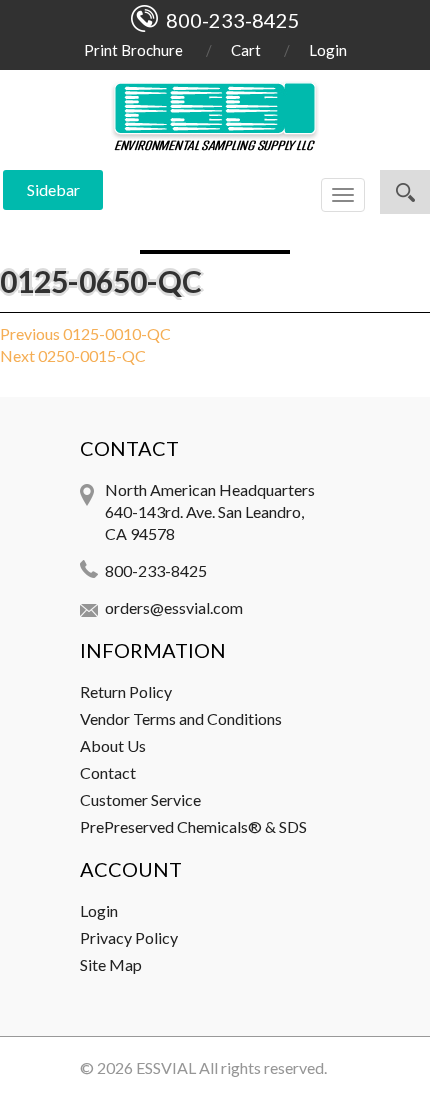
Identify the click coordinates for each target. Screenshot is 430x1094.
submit (405, 192)
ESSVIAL (166, 1067)
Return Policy (126, 691)
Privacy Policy (129, 937)
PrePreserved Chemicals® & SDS (193, 826)
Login (328, 50)
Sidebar (53, 189)
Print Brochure (133, 50)
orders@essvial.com (174, 607)
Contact (108, 772)
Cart (246, 50)
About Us (113, 745)
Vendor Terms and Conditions (181, 718)
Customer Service (140, 799)
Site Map (111, 964)
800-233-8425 (156, 570)
